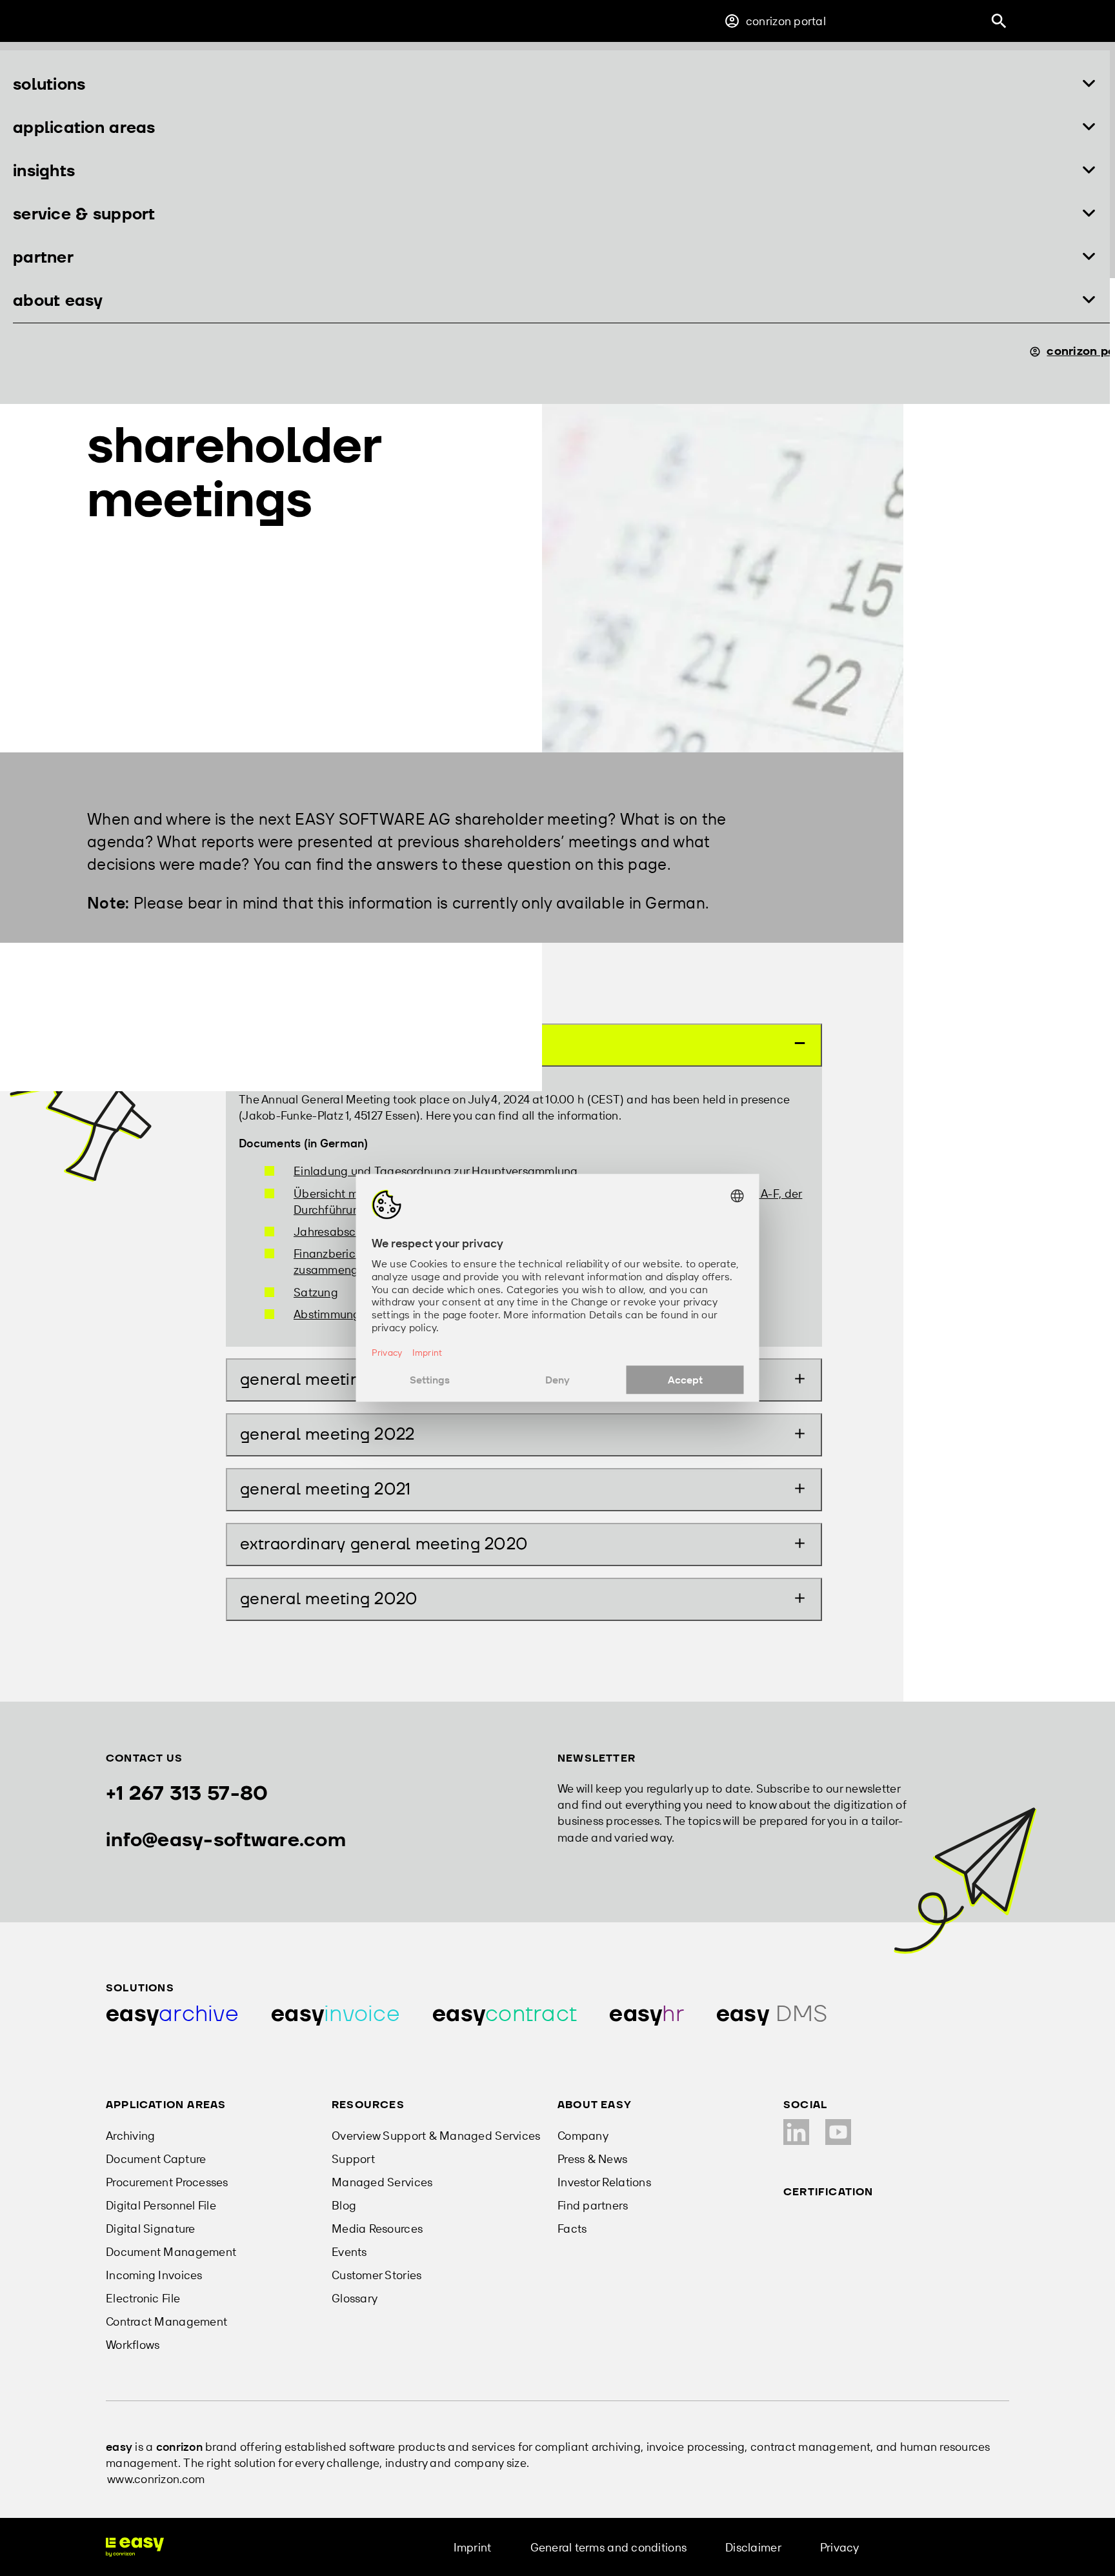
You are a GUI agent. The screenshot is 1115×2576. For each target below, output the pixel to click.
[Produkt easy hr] (772, 2014)
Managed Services (382, 2182)
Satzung (316, 1292)
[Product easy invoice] (336, 2014)
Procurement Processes (167, 2182)
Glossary (355, 2298)
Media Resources (377, 2229)
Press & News (592, 2159)
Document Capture (156, 2159)
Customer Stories (377, 2275)
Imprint (473, 2547)
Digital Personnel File (161, 2205)
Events (349, 2252)
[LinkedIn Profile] (796, 2132)
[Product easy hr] (647, 2014)
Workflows (133, 2345)
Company (583, 2136)
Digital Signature (151, 2229)
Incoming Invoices (154, 2275)
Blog (344, 2205)
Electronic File (143, 2298)
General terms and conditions (609, 2547)
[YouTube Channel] (838, 2132)
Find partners (593, 2205)
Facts (572, 2229)
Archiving (130, 2136)
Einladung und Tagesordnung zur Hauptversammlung (436, 1171)
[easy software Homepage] (135, 2547)
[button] (555, 85)
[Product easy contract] (505, 2014)
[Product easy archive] (172, 2014)
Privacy (840, 2547)
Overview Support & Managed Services (436, 2136)
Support (353, 2159)
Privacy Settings (941, 2547)
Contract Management (166, 2321)
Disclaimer (753, 2547)
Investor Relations (604, 2182)
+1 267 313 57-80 (187, 1794)
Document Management (171, 2252)
